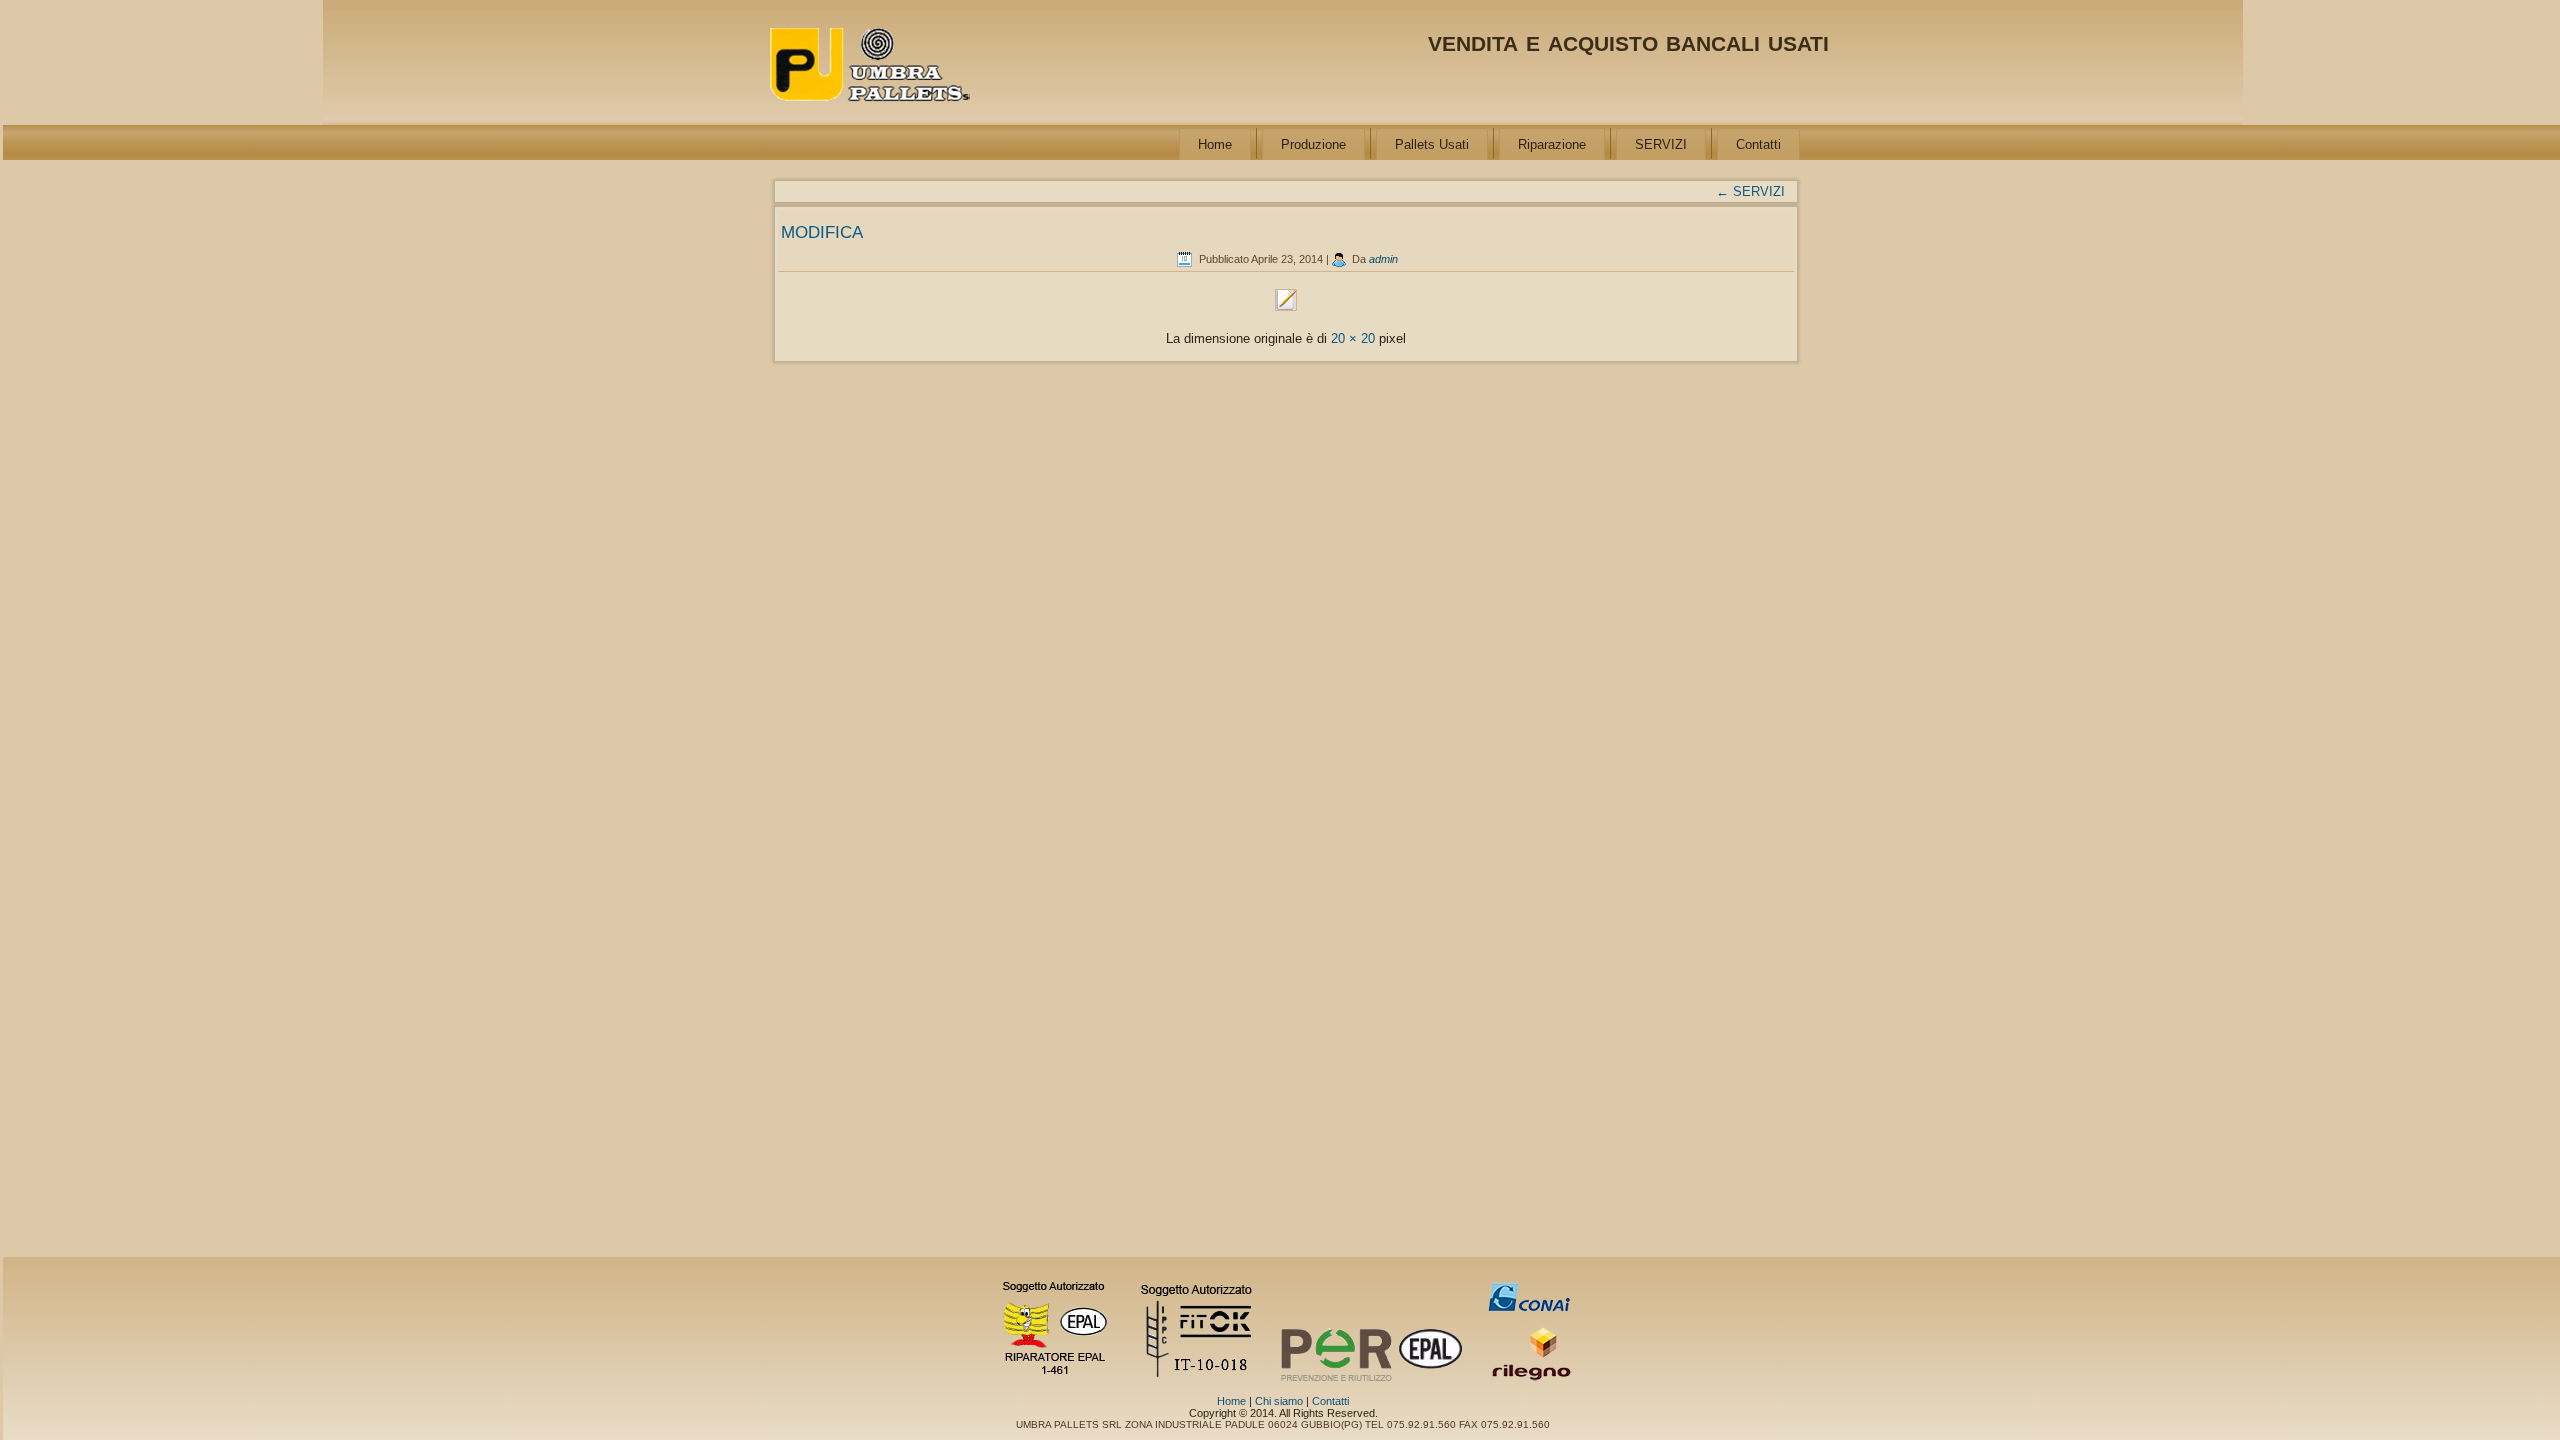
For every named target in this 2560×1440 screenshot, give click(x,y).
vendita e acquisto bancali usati (1628, 40)
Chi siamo (1279, 1401)
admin (1383, 259)
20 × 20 (1353, 338)
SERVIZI (1661, 144)
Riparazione (1552, 144)
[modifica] (1286, 311)
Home (1215, 144)
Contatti (1758, 144)
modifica (822, 229)
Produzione (1313, 144)
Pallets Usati (1432, 144)
